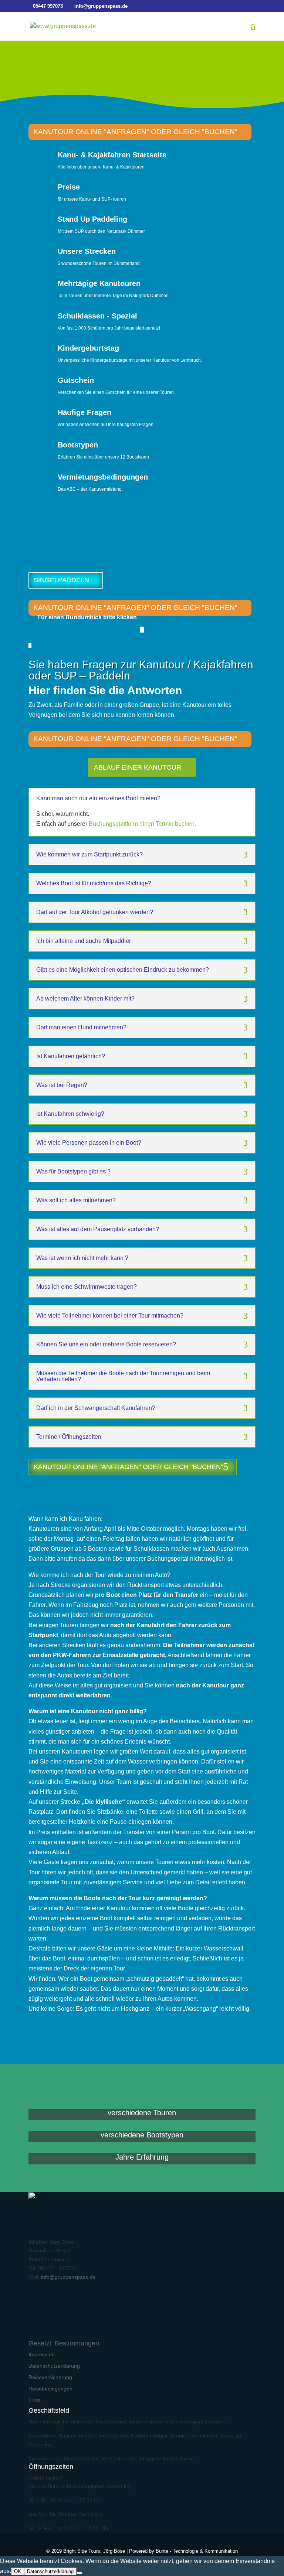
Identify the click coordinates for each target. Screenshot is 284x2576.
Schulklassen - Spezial (97, 316)
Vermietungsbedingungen (103, 477)
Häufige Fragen (84, 412)
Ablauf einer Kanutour (138, 767)
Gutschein (76, 380)
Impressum (42, 2354)
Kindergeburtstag (88, 348)
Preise (69, 187)
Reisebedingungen (50, 2389)
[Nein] (80, 2573)
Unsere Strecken (87, 251)
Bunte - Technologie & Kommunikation (197, 2551)
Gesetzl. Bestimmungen (64, 2343)
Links (35, 2400)
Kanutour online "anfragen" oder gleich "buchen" (135, 132)
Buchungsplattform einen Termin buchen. (142, 824)
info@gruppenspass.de (68, 2277)
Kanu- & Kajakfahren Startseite (112, 155)
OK (18, 2571)
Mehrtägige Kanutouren (99, 283)
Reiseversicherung (50, 2377)
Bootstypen (78, 445)
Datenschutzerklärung (54, 2366)
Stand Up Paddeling (92, 219)
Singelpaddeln (61, 580)
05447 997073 (48, 6)
